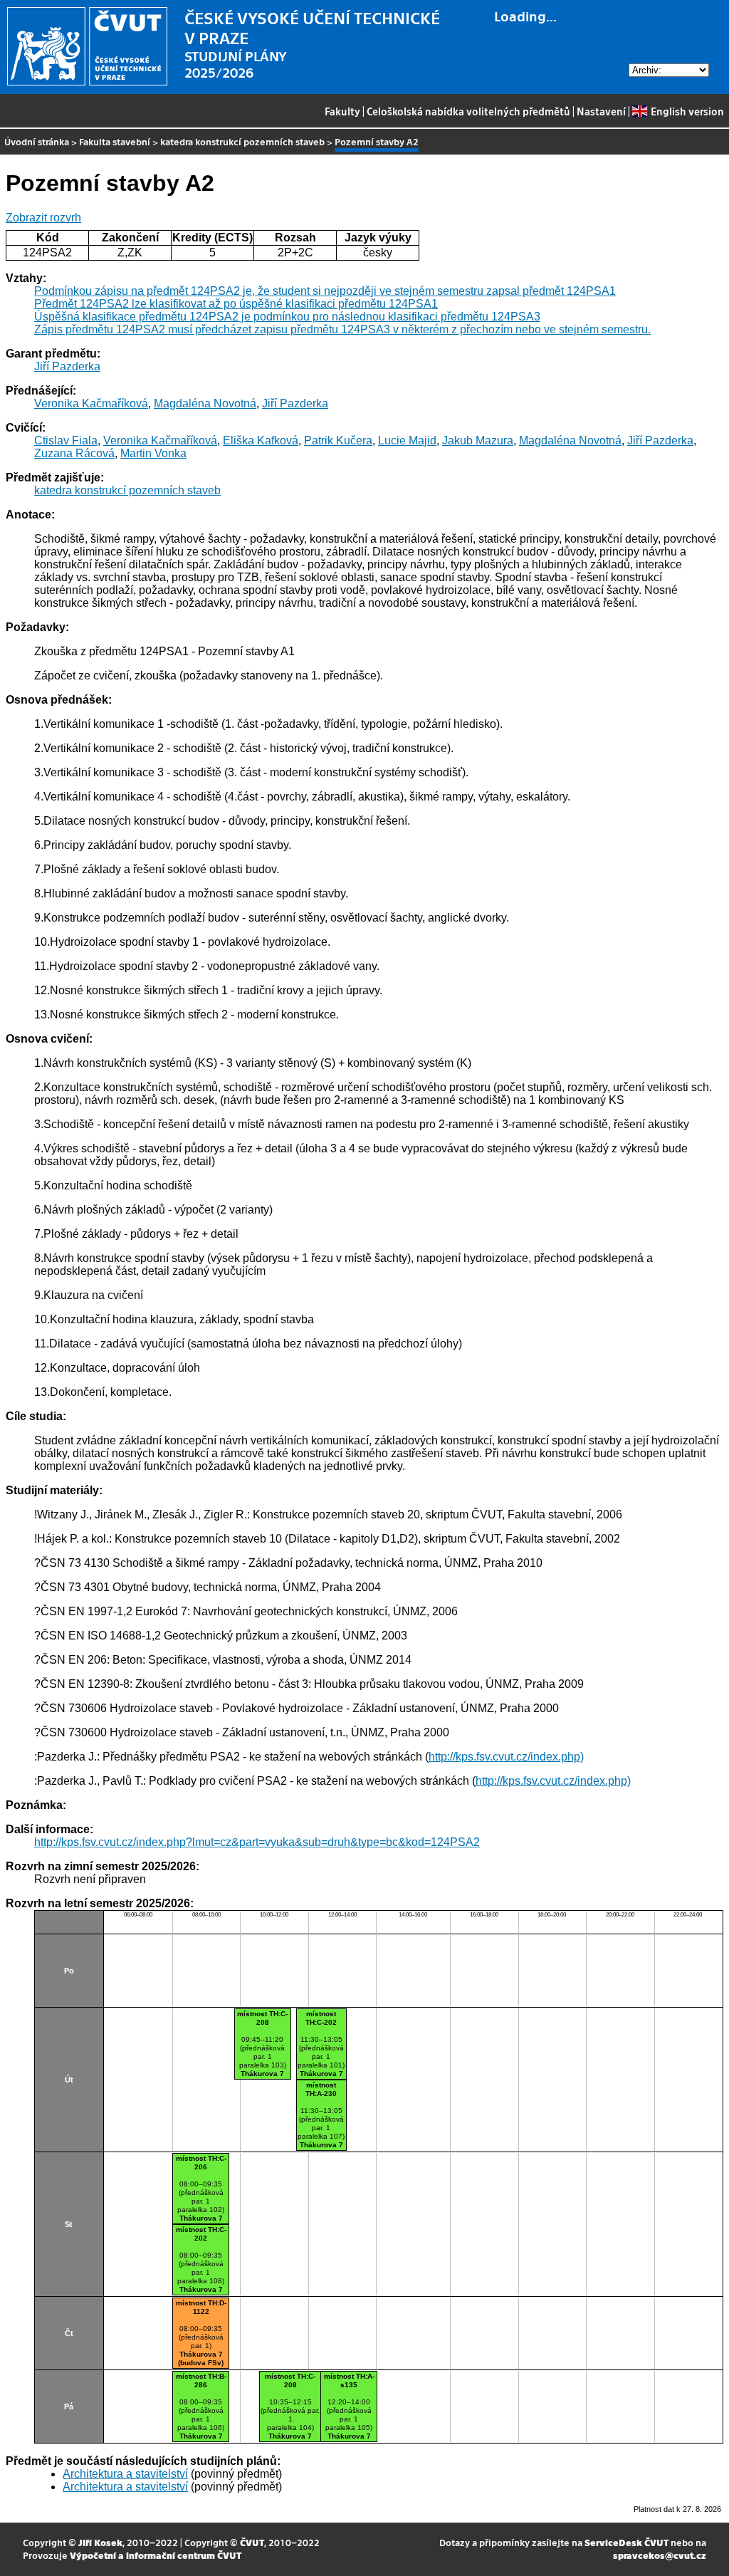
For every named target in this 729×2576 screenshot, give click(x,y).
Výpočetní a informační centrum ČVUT (156, 2555)
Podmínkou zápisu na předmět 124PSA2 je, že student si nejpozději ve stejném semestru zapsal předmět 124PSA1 (325, 291)
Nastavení (601, 111)
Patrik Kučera (338, 440)
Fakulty (342, 111)
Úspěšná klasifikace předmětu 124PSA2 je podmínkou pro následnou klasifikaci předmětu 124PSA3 (287, 317)
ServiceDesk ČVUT (626, 2542)
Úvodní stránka (37, 141)
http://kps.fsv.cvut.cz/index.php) (506, 1757)
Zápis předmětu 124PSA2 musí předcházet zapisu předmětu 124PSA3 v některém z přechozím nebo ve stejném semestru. (342, 329)
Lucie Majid (407, 440)
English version (687, 111)
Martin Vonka (153, 453)
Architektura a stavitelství (125, 2474)
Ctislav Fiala (66, 440)
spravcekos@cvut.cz (660, 2555)
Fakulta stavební (115, 141)
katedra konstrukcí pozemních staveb (242, 141)
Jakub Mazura (478, 440)
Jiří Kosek (100, 2542)
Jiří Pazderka (67, 366)
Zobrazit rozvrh (43, 218)
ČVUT (252, 2542)
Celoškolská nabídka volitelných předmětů (468, 111)
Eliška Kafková (261, 440)
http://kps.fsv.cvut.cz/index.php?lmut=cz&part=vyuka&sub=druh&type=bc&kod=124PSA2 (257, 1842)
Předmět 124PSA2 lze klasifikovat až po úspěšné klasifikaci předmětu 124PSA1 (236, 304)
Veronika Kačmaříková (91, 403)
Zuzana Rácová (74, 453)
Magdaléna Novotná (205, 403)
